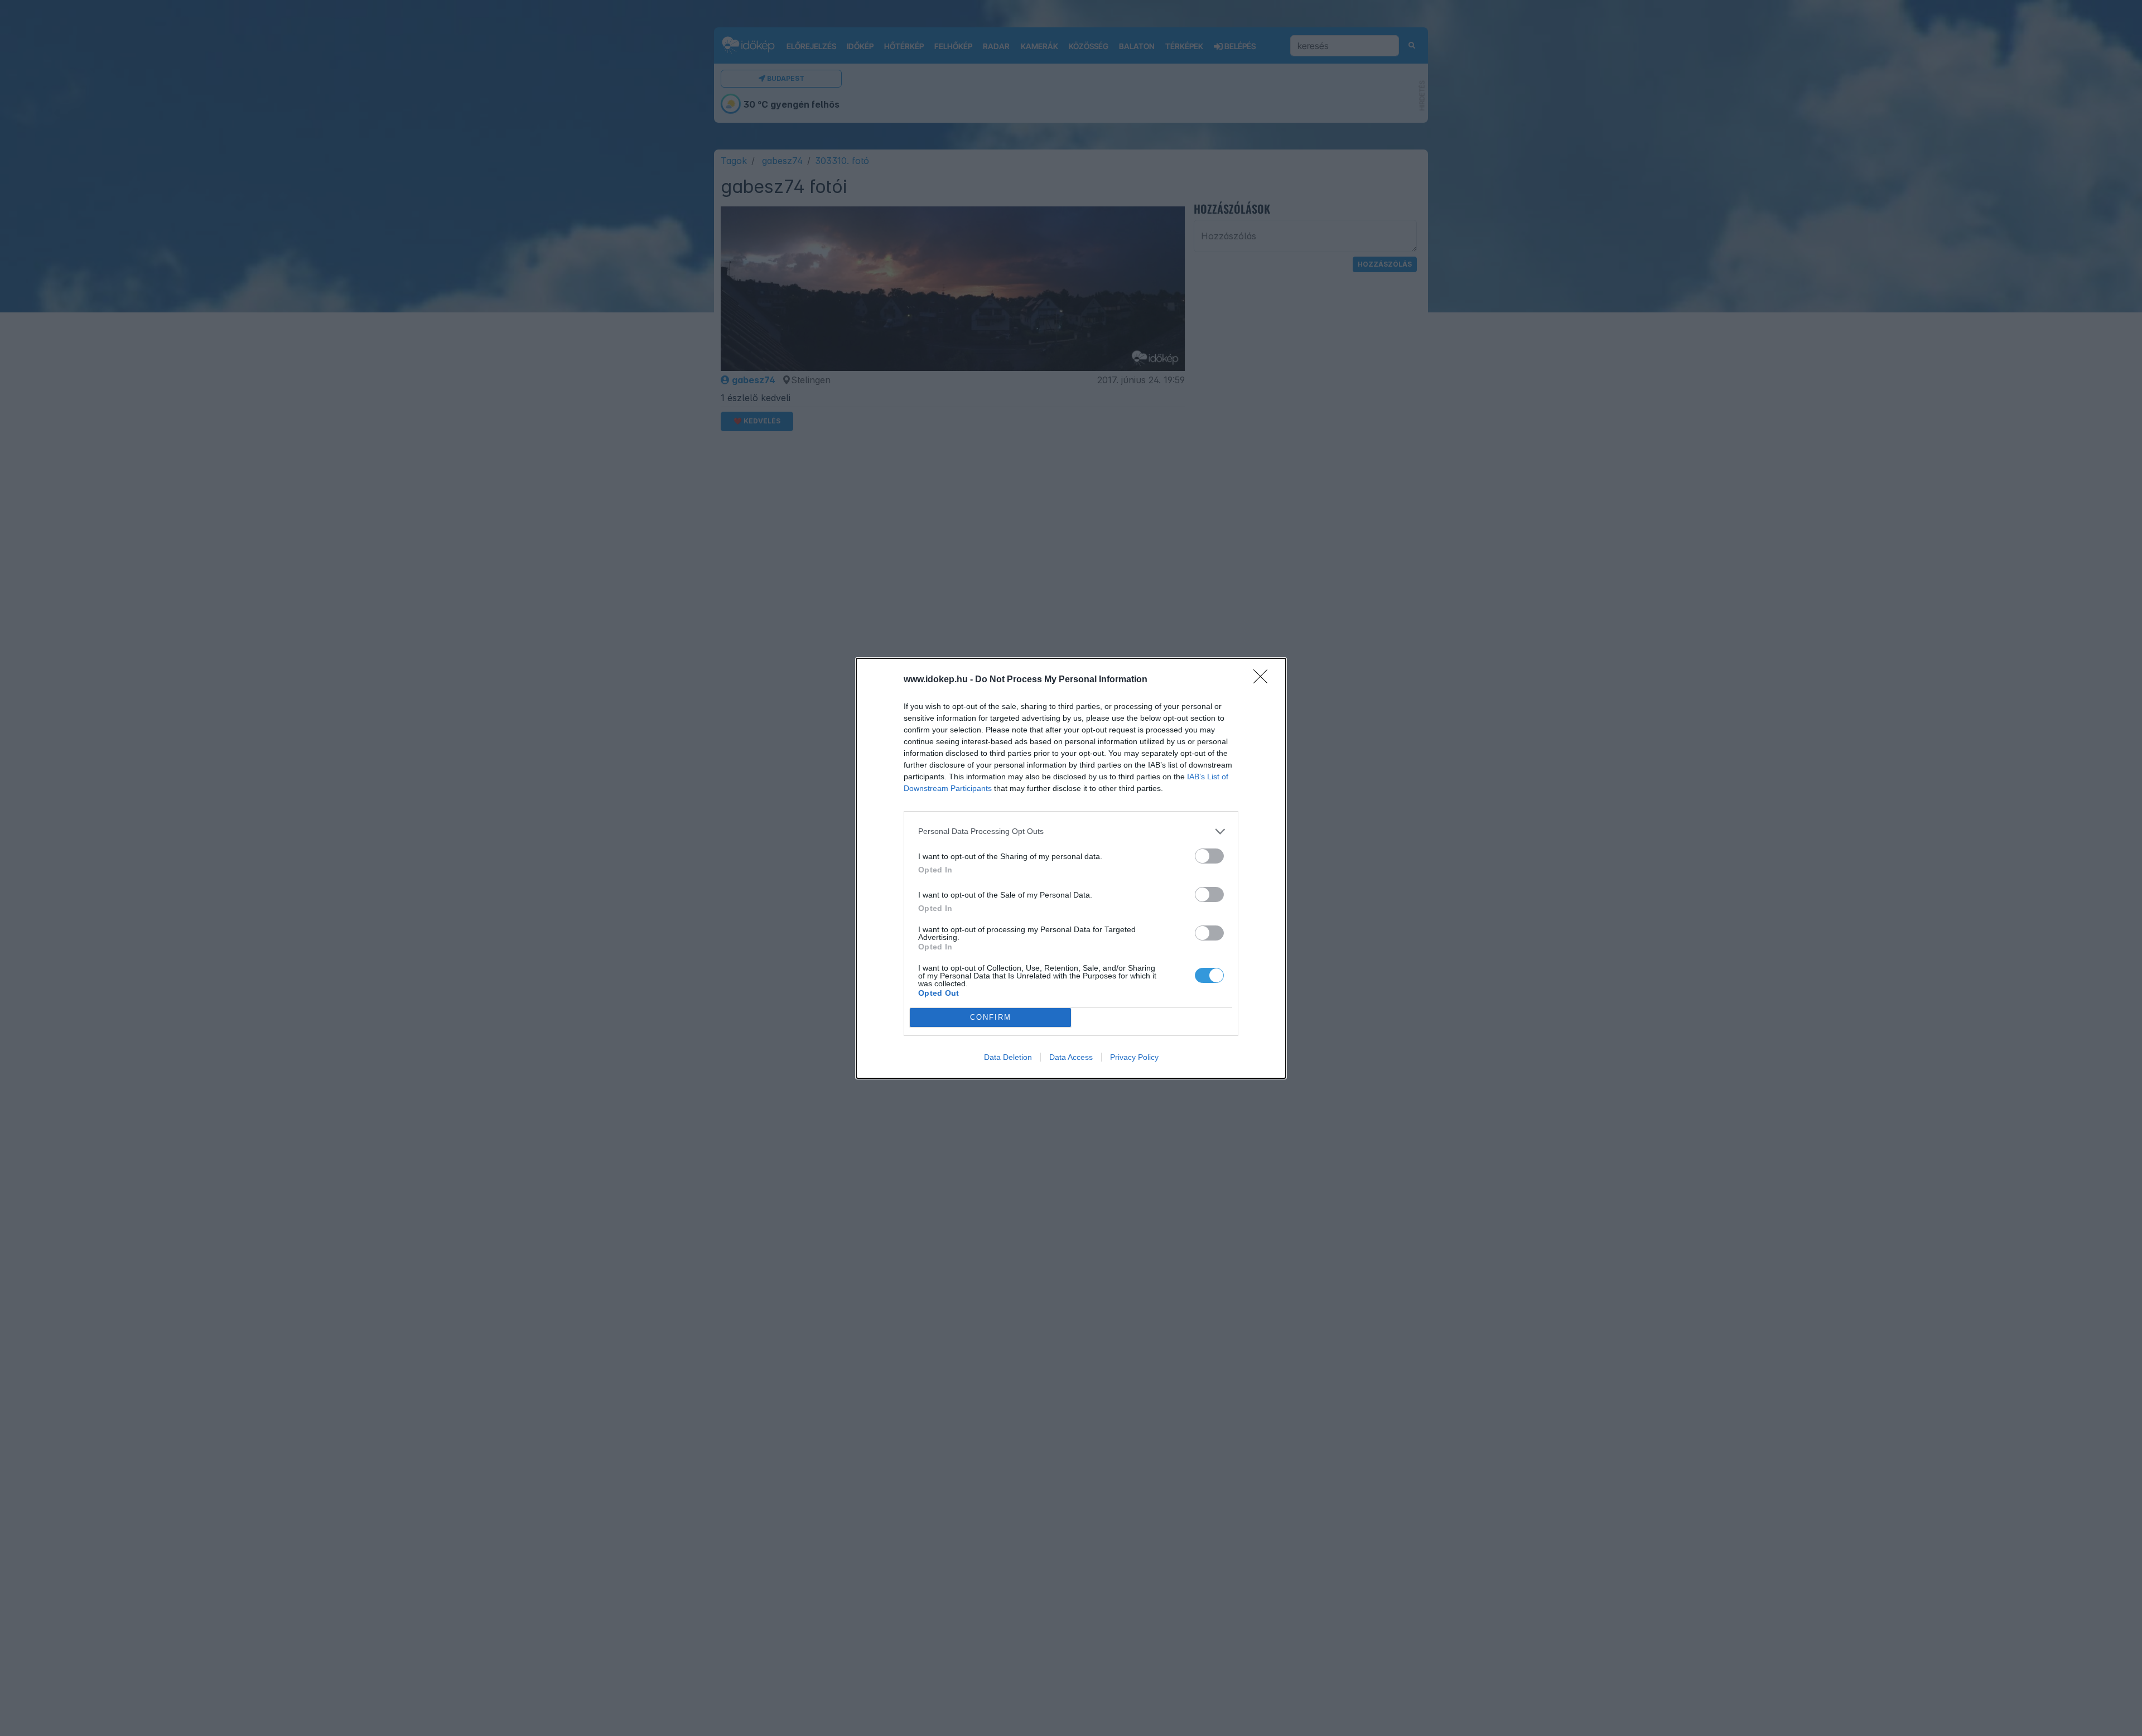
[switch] (1209, 856)
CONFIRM (991, 1017)
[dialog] (1071, 868)
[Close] (1264, 680)
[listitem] (1071, 831)
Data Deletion (1008, 1057)
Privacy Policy (1134, 1057)
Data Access (1071, 1057)
